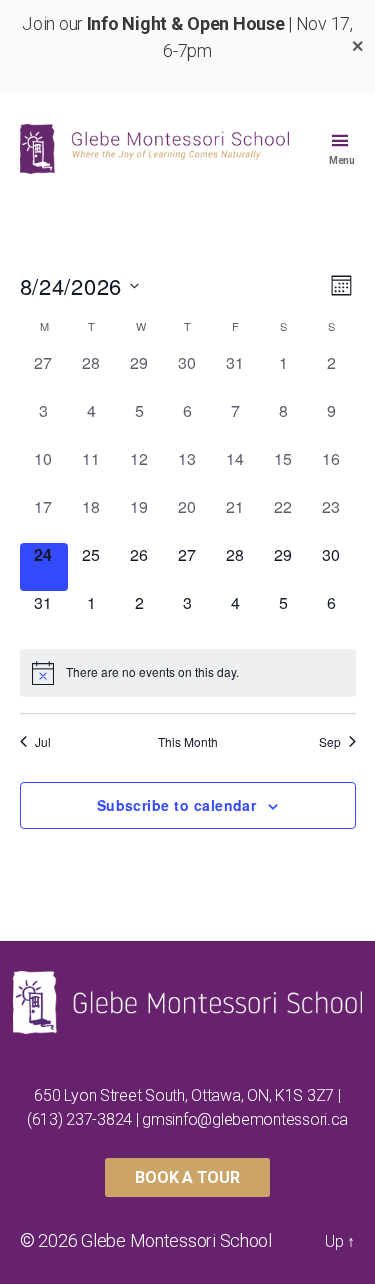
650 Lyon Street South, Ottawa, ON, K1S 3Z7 (184, 1095)
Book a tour (187, 1177)
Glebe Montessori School (176, 1240)
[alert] (188, 673)
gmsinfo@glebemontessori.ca (245, 1119)
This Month (188, 742)
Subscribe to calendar (177, 805)
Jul (43, 742)
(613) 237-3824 (79, 1119)
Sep (330, 742)
